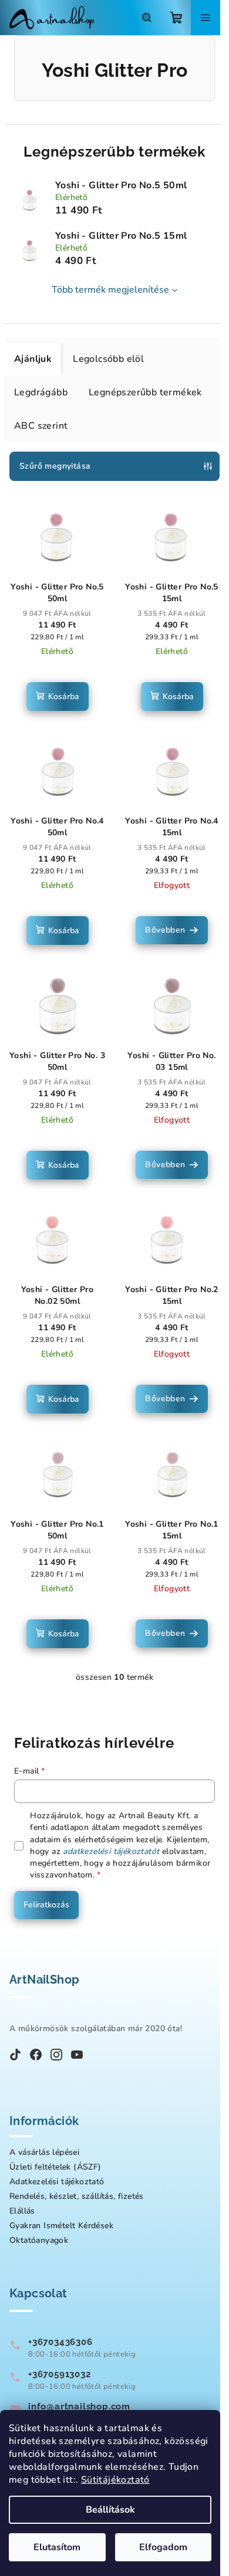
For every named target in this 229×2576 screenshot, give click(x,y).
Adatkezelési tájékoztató (57, 2182)
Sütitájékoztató (115, 2480)
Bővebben (165, 930)
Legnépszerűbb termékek (145, 392)
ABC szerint (41, 426)
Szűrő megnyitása (55, 466)
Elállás (22, 2211)
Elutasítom (57, 2547)
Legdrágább (41, 392)
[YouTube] (77, 2056)
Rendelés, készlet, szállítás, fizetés (77, 2196)
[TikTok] (15, 2056)
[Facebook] (36, 2056)
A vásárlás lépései (44, 2152)
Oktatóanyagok (39, 2240)
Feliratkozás (46, 1905)
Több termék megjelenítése (110, 290)
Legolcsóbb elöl (108, 359)
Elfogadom (163, 2547)
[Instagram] (56, 2056)
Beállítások (110, 2510)
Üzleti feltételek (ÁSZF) (55, 2167)
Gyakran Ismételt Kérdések (61, 2226)
